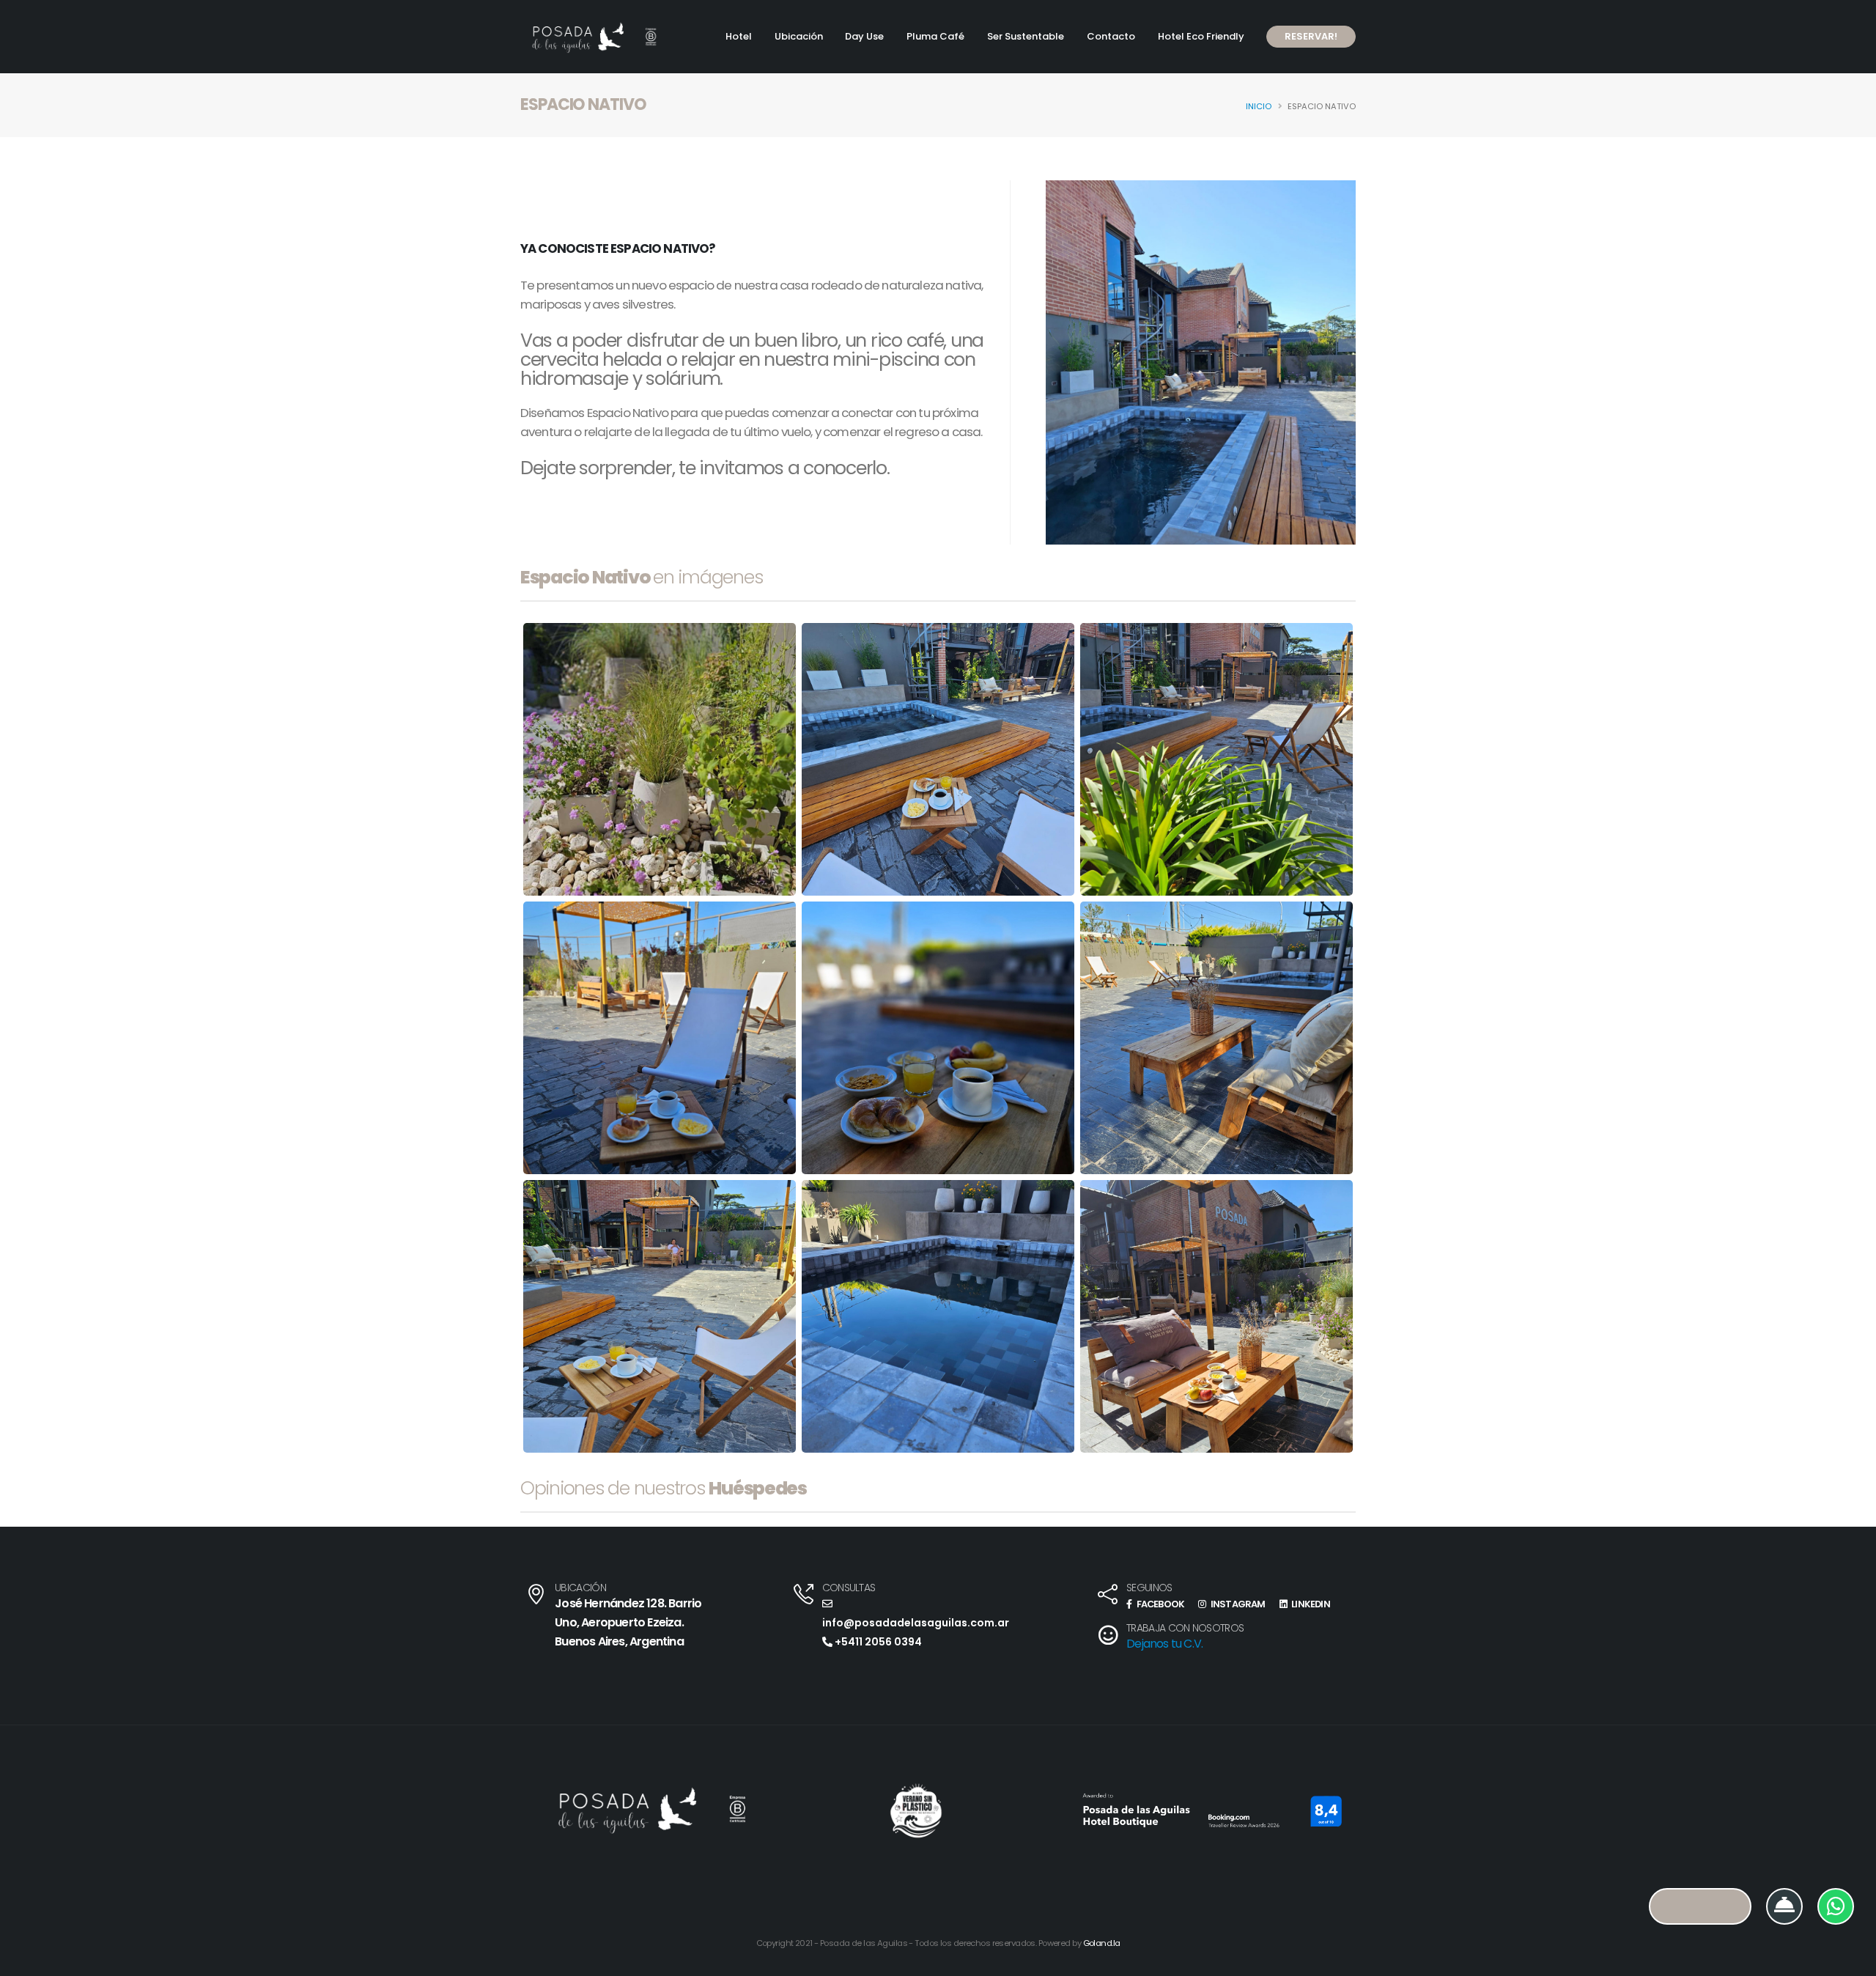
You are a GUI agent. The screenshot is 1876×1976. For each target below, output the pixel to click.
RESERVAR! (1311, 36)
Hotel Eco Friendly (1201, 36)
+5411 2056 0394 (877, 1642)
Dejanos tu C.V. (1164, 1644)
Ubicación (799, 36)
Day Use (864, 36)
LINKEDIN (1310, 1604)
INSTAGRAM (1237, 1604)
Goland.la (1102, 1943)
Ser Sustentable (1026, 36)
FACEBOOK (1159, 1604)
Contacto (1111, 36)
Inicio (1259, 106)
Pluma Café (935, 36)
